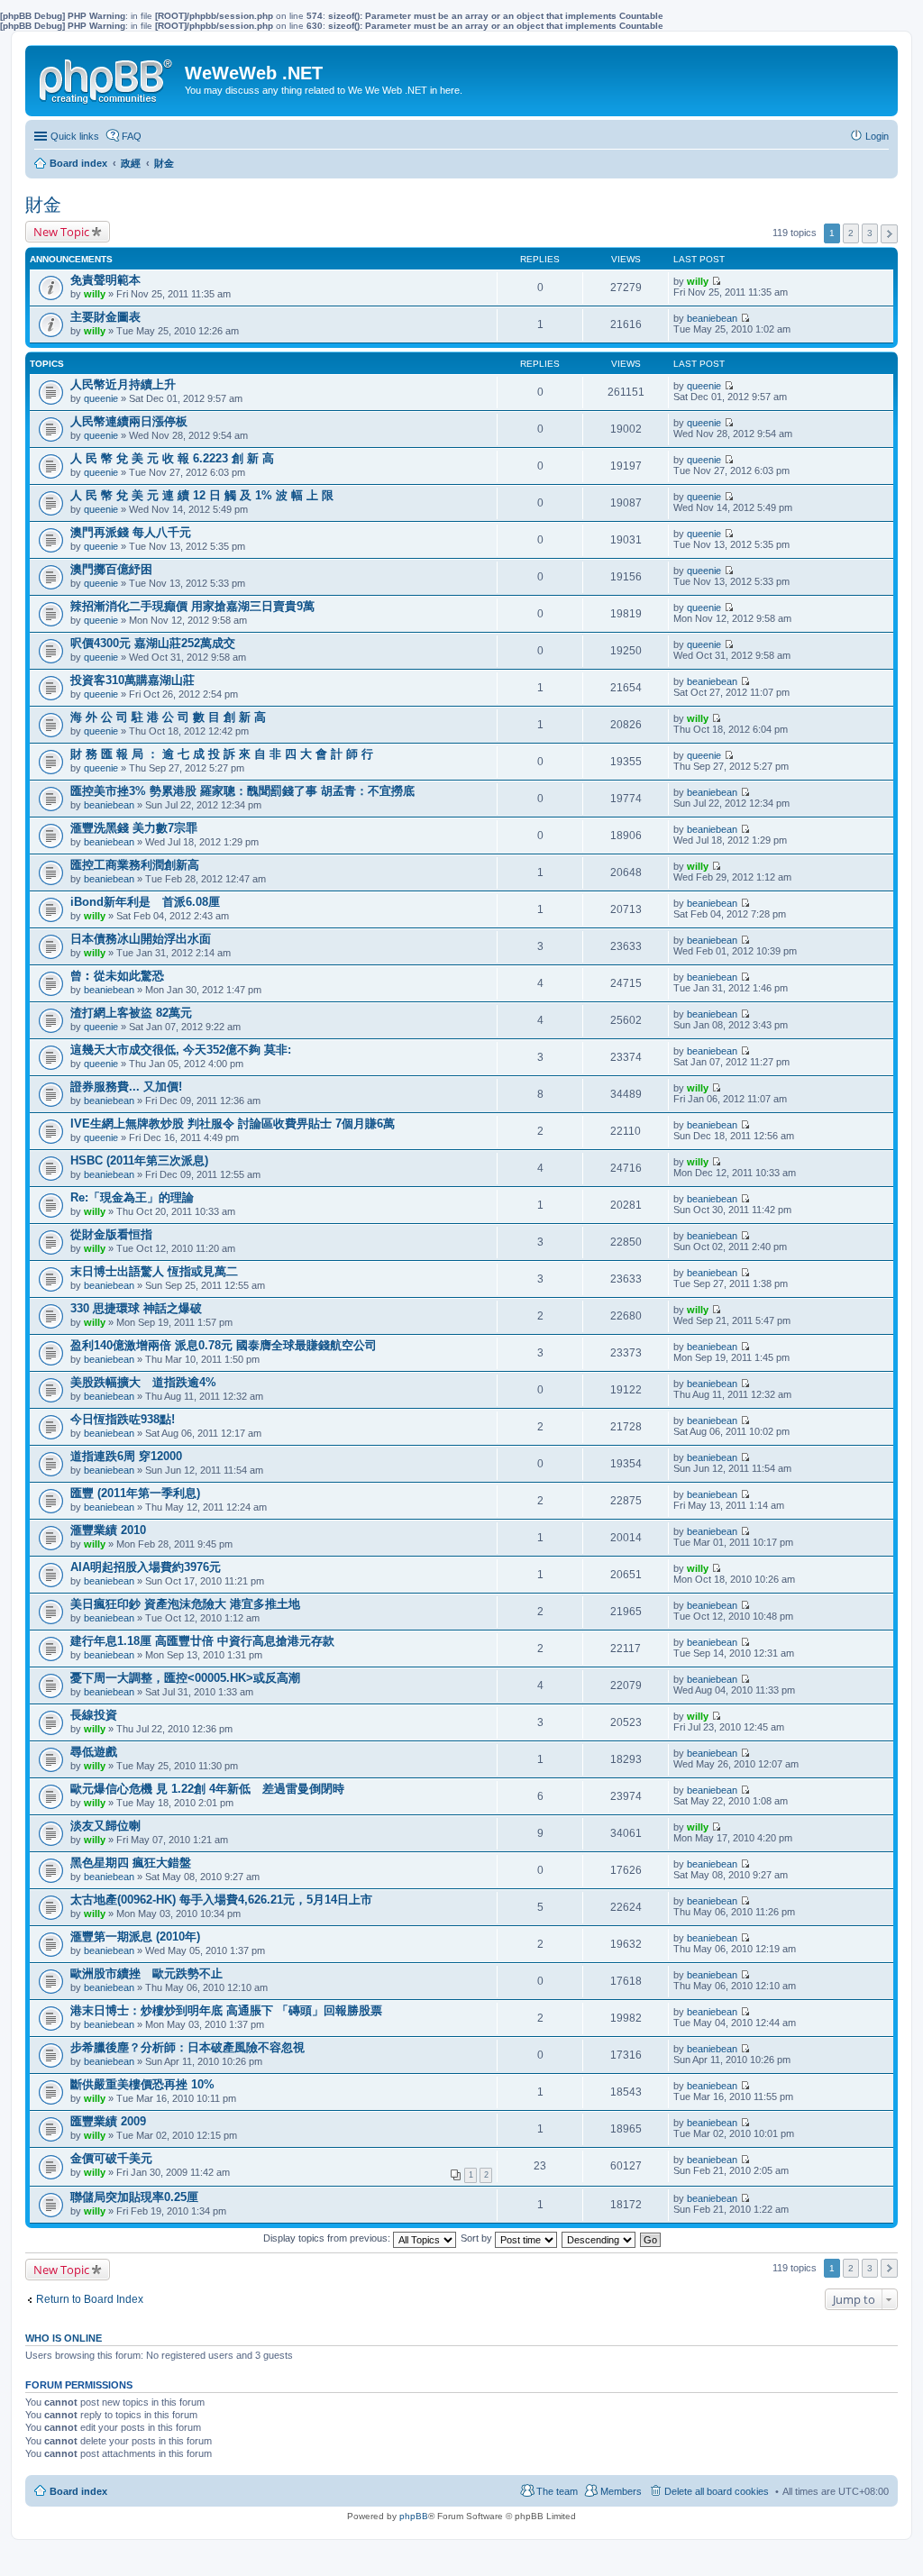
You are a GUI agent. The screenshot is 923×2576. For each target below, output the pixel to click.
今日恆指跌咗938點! (123, 1419)
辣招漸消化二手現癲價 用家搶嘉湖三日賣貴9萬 (192, 606)
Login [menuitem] (877, 136)
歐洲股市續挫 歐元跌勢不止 (146, 1973)
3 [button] (870, 233)
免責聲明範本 (105, 280)
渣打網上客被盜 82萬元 (131, 1013)
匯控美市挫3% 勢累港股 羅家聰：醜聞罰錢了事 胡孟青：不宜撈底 (242, 791)
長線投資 (94, 1715)
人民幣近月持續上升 (123, 384)
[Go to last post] (716, 281)
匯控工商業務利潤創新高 (135, 865)
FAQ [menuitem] (132, 136)
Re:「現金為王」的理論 (132, 1197)
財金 (43, 205)
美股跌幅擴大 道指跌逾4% (143, 1382)
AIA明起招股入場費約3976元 (146, 1567)
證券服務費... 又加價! (126, 1087)
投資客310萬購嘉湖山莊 (133, 680)
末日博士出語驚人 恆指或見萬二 (154, 1271)
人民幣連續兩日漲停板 (129, 421)
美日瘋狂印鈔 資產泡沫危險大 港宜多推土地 (185, 1604)
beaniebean (712, 318)
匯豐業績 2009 (108, 2121)
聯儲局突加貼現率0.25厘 (134, 2197)
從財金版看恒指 (111, 1234)
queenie (101, 398)
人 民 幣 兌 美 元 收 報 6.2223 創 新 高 (172, 458)
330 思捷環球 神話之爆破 (136, 1308)
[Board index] (107, 78)
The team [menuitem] (557, 2491)
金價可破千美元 (111, 2158)
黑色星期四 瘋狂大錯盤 (131, 1863)
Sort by (478, 2238)
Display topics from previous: (328, 2238)
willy (95, 294)
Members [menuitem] (621, 2491)
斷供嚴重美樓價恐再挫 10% (142, 2084)
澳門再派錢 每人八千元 (131, 532)
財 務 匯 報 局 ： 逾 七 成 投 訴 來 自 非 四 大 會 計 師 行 (222, 754)
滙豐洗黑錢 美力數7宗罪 (134, 828)
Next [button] (889, 234)
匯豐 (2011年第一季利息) (135, 1493)
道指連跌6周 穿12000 (126, 1456)
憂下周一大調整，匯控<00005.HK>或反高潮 (185, 1678)
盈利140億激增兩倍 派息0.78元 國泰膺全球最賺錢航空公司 (224, 1345)
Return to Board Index (90, 2299)
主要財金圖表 (105, 317)
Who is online (64, 2338)
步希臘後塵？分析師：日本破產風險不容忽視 (187, 2047)
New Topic (61, 232)
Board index (78, 2491)
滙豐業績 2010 (108, 1530)
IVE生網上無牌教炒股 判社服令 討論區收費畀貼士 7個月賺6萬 (233, 1124)
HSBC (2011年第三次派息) (139, 1160)
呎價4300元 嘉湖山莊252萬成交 (153, 643)
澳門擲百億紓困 (111, 569)
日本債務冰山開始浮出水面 (141, 939)
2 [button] (851, 233)
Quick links (75, 136)
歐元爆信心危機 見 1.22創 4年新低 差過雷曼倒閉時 (207, 1789)
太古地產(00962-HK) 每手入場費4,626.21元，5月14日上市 (221, 1900)
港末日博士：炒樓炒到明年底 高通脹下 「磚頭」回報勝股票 (226, 2010)
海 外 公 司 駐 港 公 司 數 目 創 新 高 (168, 717)
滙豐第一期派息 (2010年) (135, 1937)
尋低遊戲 (94, 1752)
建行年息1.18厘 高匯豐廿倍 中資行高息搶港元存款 (202, 1641)
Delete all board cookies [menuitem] (717, 2491)
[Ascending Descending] (599, 2238)
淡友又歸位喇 (105, 1826)
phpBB (414, 2516)
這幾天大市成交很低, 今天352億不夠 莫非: (181, 1050)
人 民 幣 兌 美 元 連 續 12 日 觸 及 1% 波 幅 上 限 (202, 495)
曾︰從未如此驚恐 (117, 976)
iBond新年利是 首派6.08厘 (145, 902)
